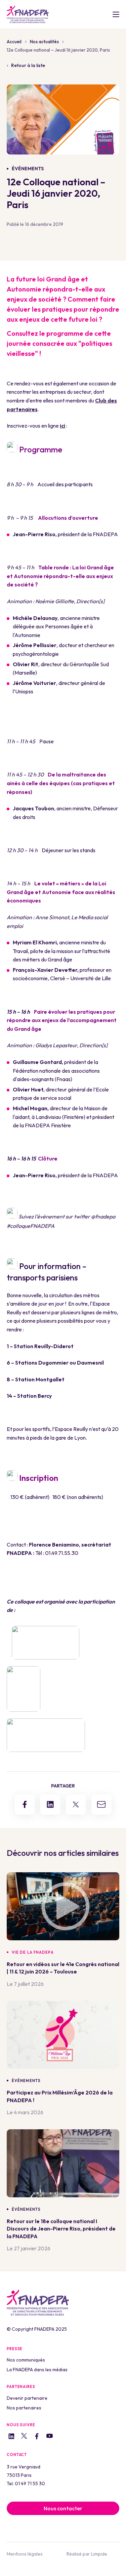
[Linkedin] (11, 2437)
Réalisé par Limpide (87, 2554)
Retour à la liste (28, 65)
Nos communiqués (26, 2360)
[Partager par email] (101, 1805)
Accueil (14, 42)
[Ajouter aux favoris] (114, 1952)
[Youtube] (50, 2437)
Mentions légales (25, 2554)
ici (62, 426)
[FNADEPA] (28, 14)
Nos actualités (44, 42)
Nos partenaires (24, 2408)
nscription (19, 1521)
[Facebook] (37, 2437)
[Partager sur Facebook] (25, 1805)
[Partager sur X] (76, 1805)
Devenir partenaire (27, 2398)
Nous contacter (63, 2508)
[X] (24, 2437)
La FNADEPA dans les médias (37, 2370)
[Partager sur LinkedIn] (50, 1805)
